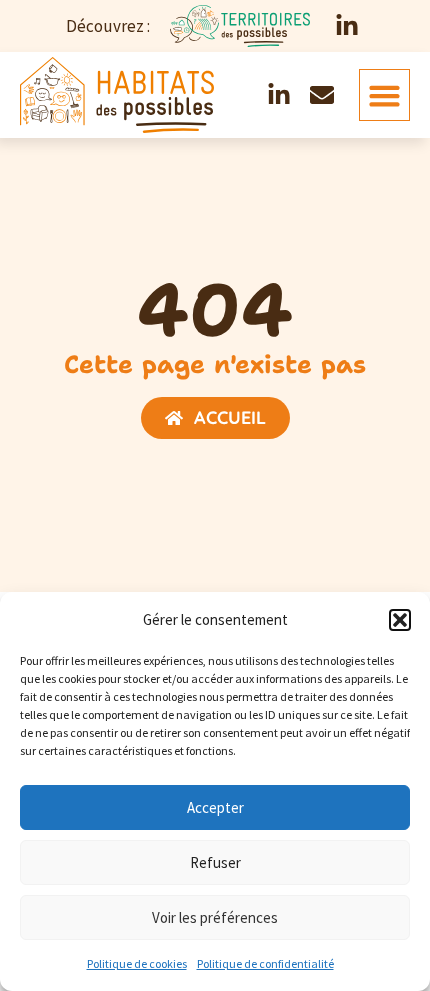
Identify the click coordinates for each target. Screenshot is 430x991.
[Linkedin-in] (347, 26)
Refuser (215, 862)
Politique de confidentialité (265, 963)
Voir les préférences (215, 917)
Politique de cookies (137, 963)
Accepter (215, 807)
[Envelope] (322, 95)
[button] (400, 620)
